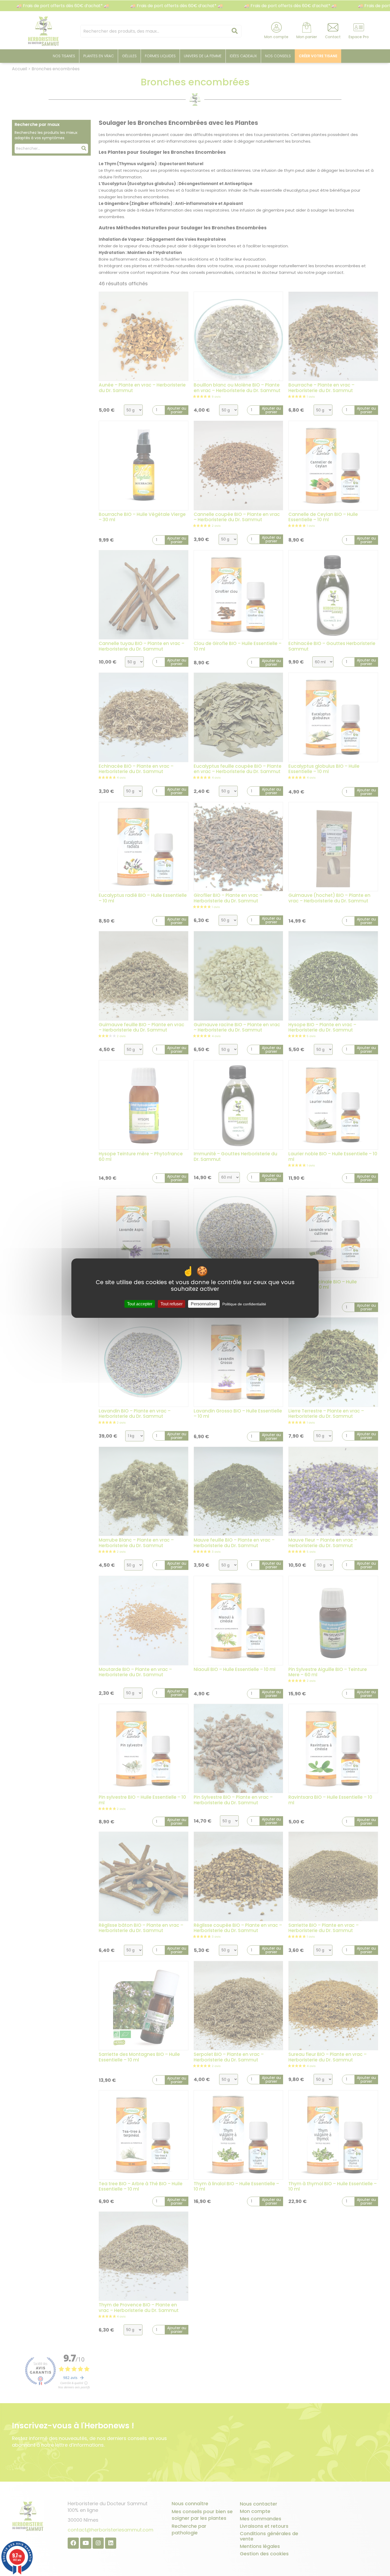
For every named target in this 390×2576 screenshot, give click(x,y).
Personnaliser (204, 1304)
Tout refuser (172, 1304)
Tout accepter (140, 1304)
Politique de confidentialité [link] (244, 1304)
